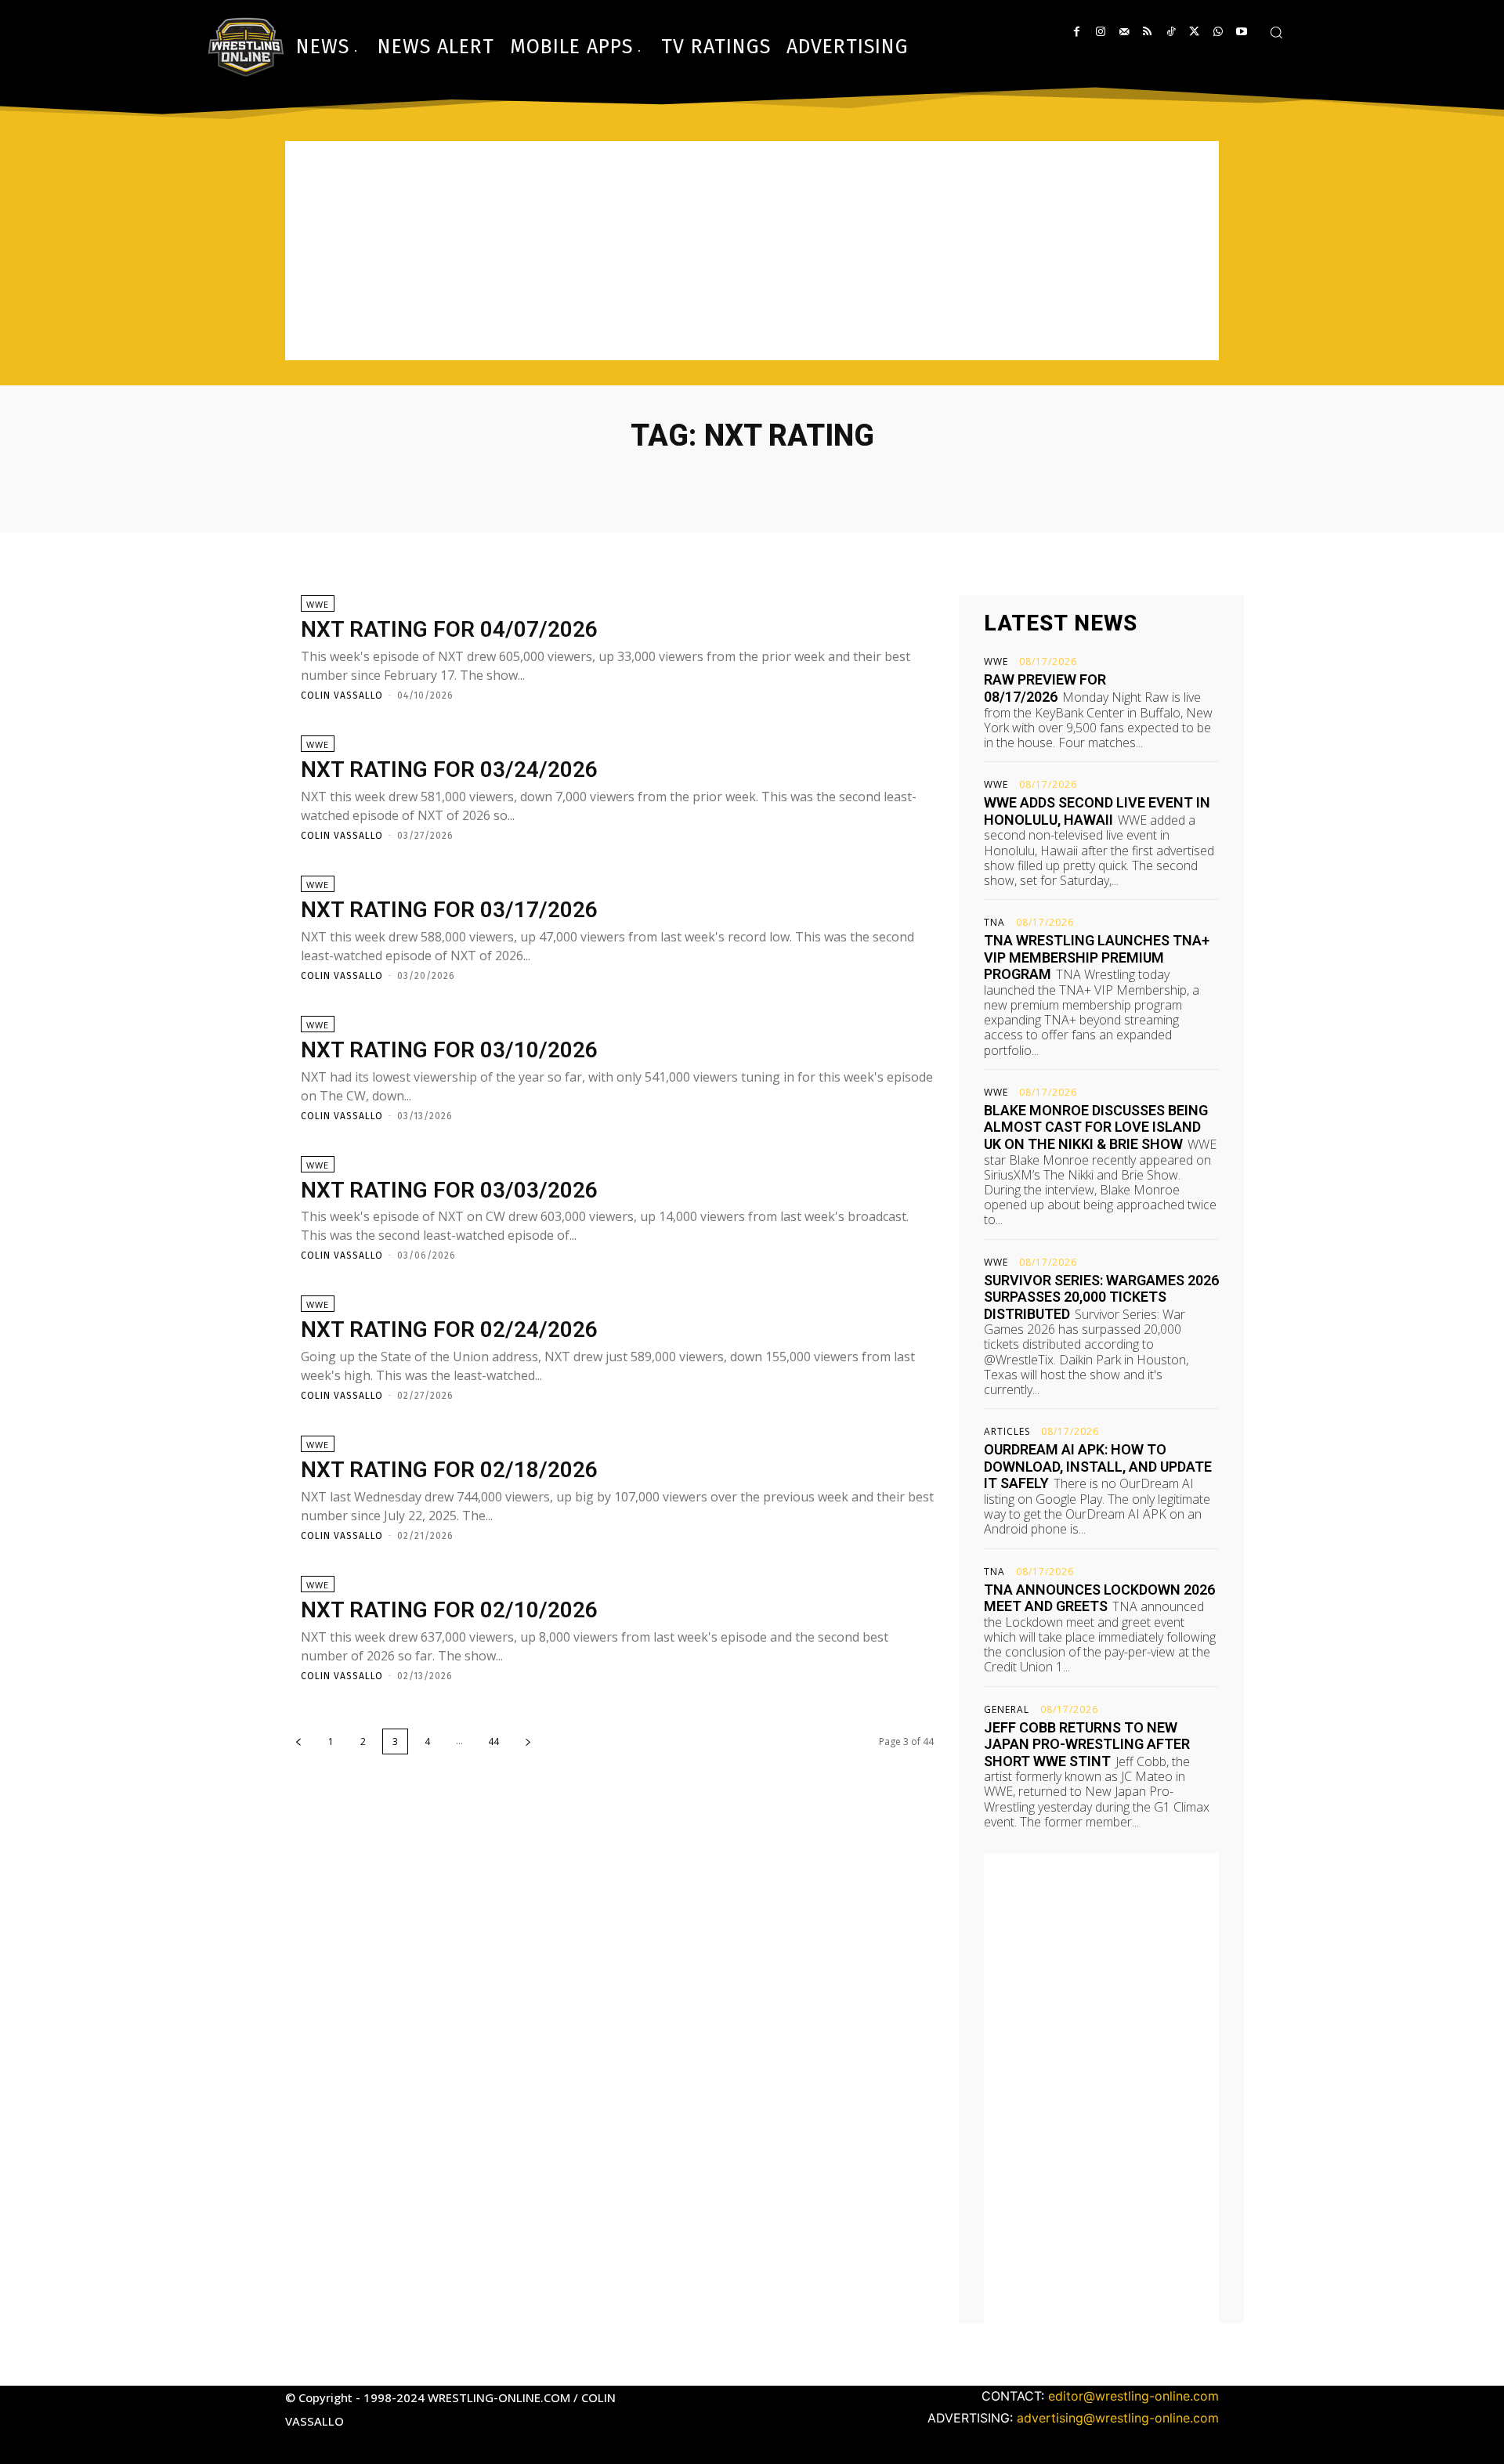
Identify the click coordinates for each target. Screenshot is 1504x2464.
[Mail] (1124, 32)
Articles (1007, 1432)
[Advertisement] (752, 251)
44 (493, 1741)
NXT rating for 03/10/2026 (449, 1050)
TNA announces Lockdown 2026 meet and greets (1099, 1598)
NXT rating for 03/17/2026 (449, 910)
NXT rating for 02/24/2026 (449, 1330)
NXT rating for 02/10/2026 (449, 1610)
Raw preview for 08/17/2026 (1045, 688)
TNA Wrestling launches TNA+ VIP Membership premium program (1097, 957)
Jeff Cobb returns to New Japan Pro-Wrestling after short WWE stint (1087, 1744)
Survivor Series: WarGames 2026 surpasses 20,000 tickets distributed (1101, 1297)
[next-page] (528, 1741)
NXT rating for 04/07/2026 (449, 629)
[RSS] (1147, 32)
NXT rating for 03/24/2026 (449, 770)
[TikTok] (1171, 32)
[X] (1194, 32)
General (1007, 1710)
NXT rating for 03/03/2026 (449, 1190)
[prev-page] (298, 1741)
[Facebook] (1077, 32)
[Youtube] (1241, 32)
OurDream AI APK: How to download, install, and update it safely (1098, 1466)
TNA (994, 923)
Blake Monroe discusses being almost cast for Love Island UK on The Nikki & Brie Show (1096, 1127)
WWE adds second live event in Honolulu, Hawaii (1097, 811)
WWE (318, 604)
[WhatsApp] (1218, 32)
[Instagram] (1100, 32)
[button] (1276, 32)
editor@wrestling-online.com (1133, 2396)
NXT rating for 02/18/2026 (449, 1470)
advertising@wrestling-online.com (1118, 2418)
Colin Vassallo (342, 695)
